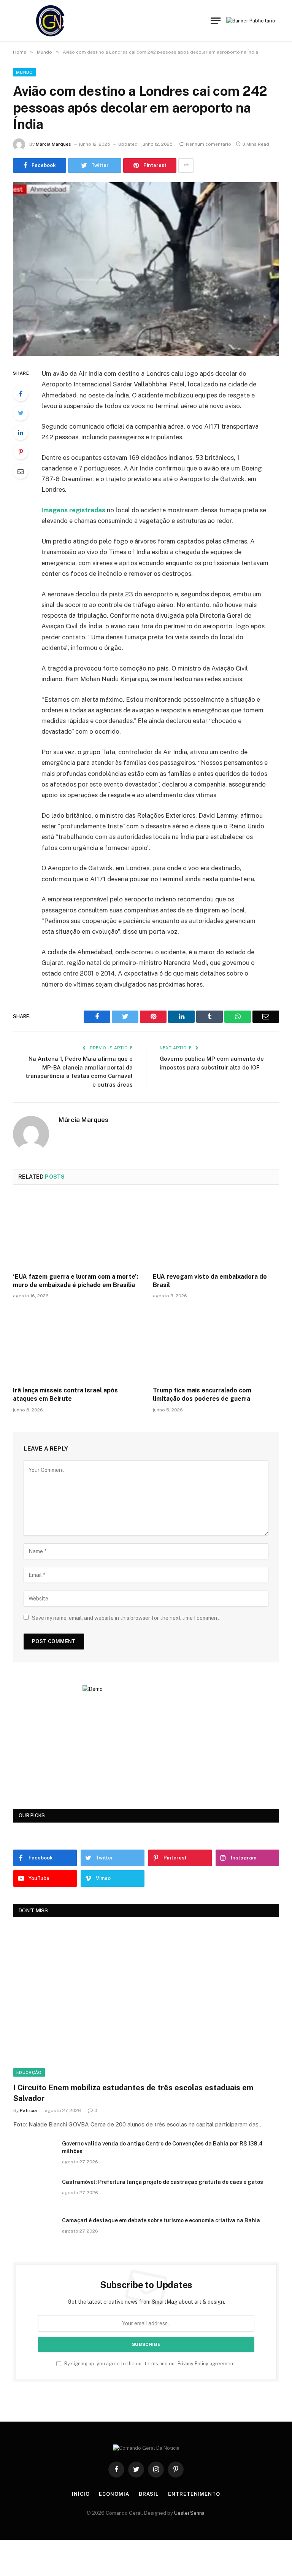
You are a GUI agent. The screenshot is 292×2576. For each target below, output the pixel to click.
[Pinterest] (21, 452)
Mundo (25, 72)
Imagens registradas (73, 510)
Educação (29, 2072)
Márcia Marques (53, 144)
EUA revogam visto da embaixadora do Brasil (210, 1281)
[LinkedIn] (21, 432)
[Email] (21, 471)
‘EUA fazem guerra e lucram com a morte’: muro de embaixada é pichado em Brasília (75, 1281)
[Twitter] (21, 413)
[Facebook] (21, 394)
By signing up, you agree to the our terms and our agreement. (150, 2364)
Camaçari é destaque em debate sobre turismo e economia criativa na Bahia (161, 2220)
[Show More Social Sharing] (186, 165)
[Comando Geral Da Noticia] (51, 21)
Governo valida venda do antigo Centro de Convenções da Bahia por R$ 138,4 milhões (162, 2147)
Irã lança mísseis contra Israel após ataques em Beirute (65, 1394)
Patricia (28, 2110)
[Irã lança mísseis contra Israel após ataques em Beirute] (76, 1345)
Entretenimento (194, 2494)
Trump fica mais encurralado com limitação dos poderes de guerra (202, 1394)
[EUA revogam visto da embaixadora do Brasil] (216, 1231)
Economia (114, 2494)
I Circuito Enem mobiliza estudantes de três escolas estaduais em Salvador (133, 2093)
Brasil (149, 2494)
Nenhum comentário (209, 144)
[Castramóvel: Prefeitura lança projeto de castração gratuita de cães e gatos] (34, 2192)
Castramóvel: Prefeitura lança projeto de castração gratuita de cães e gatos (163, 2182)
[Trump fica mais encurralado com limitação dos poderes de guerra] (216, 1345)
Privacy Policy (193, 2364)
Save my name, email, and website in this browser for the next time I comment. (126, 1618)
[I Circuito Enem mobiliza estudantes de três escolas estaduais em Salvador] (146, 2002)
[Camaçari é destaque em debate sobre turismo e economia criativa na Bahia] (34, 2230)
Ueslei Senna (189, 2513)
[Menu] (216, 21)
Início (81, 2494)
